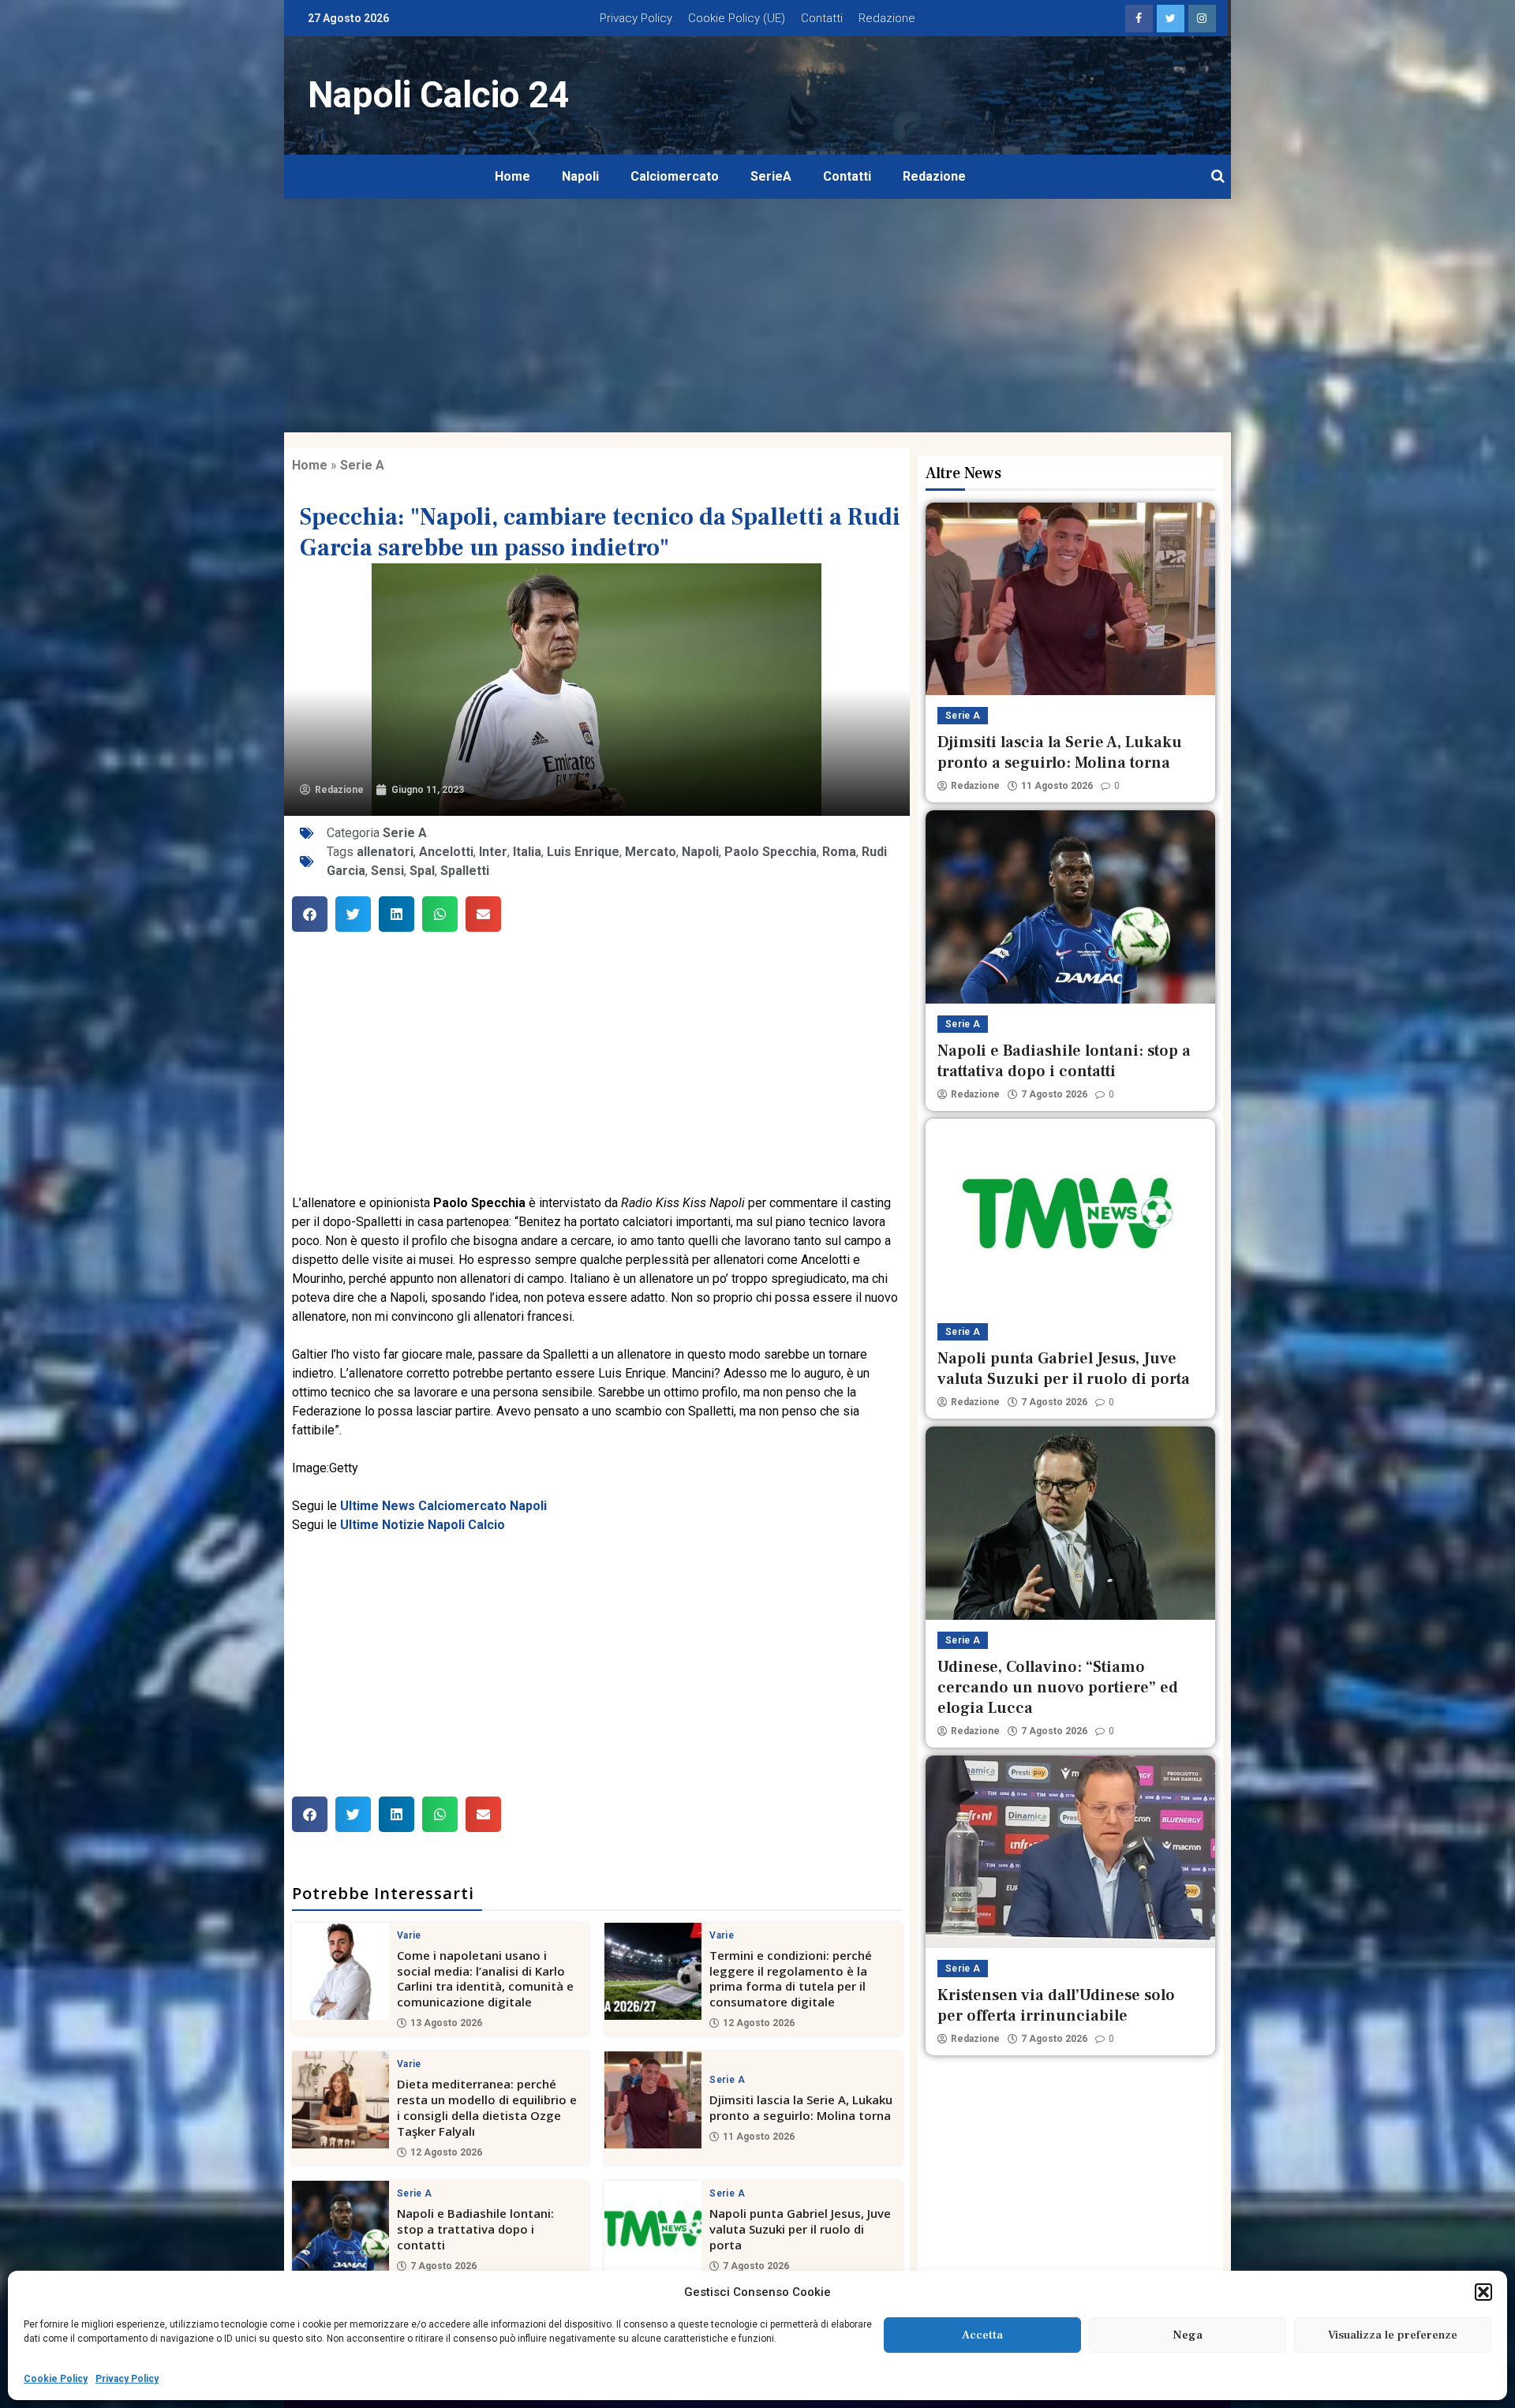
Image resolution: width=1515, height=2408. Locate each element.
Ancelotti (446, 852)
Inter (493, 852)
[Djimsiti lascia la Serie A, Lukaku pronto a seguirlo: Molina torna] (653, 2100)
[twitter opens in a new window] (1171, 19)
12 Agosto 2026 (759, 2023)
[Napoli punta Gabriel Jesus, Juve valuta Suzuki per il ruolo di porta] (653, 2229)
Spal (422, 871)
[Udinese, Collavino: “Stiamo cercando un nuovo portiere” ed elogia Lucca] (1070, 1523)
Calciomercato (675, 176)
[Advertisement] (757, 316)
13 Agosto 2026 (446, 2023)
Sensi (387, 871)
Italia (527, 852)
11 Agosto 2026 (759, 2137)
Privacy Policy (127, 2379)
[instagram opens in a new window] (1202, 19)
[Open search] (1218, 177)
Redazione (887, 18)
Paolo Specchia (771, 852)
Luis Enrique (583, 852)
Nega (1188, 2335)
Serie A (362, 465)
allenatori (385, 852)
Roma (839, 852)
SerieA (771, 176)
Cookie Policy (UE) (737, 18)
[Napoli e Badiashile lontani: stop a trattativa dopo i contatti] (340, 2229)
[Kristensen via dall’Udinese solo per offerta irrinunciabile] (1070, 1852)
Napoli (580, 176)
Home (512, 176)
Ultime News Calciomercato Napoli (443, 1506)
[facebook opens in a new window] (1139, 19)
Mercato (651, 852)
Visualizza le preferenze (1393, 2335)
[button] (1483, 2292)
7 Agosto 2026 (443, 2266)
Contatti (822, 18)
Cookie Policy (56, 2379)
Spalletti (465, 871)
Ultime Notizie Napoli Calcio (423, 1525)
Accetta (982, 2335)
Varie (409, 1935)
